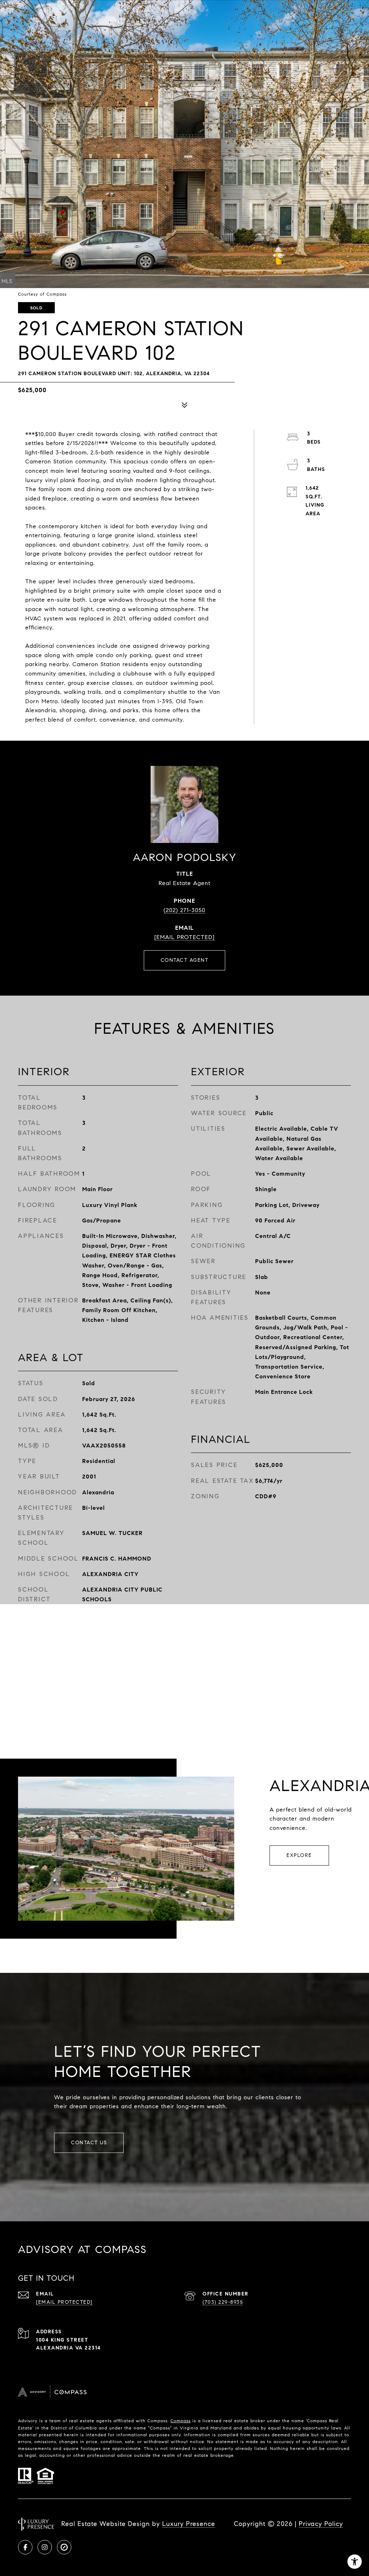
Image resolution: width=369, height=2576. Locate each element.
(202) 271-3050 (184, 910)
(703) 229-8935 (223, 2302)
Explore (299, 1855)
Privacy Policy (321, 2524)
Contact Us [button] (89, 2143)
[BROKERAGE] (64, 2547)
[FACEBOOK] (25, 2547)
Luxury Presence (189, 2524)
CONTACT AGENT (185, 960)
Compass (181, 2421)
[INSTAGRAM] (45, 2547)
